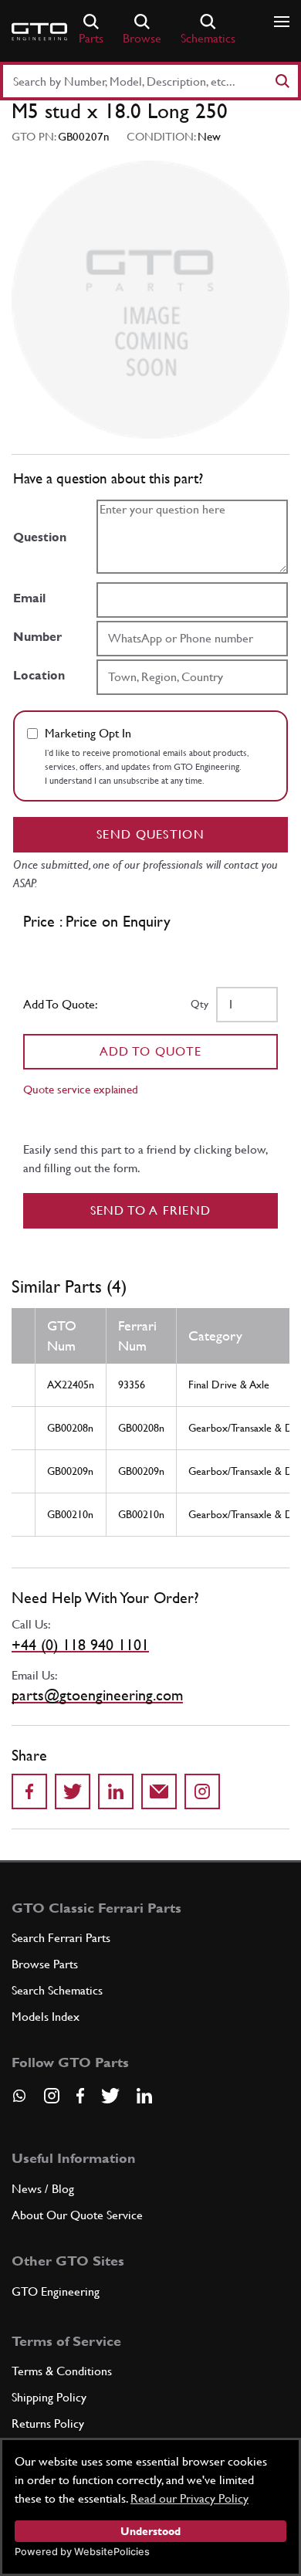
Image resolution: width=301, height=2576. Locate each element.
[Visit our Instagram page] (52, 2096)
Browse (142, 38)
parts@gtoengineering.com (97, 1695)
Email (29, 598)
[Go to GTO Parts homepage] (39, 32)
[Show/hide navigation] (282, 22)
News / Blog (43, 2189)
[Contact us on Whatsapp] (19, 2101)
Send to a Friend (151, 1210)
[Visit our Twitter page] (110, 2096)
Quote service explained (81, 1089)
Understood (150, 2531)
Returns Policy (48, 2423)
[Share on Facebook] (29, 1791)
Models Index (46, 2017)
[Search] (282, 81)
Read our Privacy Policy (189, 2498)
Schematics (208, 38)
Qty (200, 1004)
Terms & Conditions (62, 2371)
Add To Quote (151, 1051)
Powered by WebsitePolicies (82, 2552)
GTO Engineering (56, 2291)
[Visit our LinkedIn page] (144, 2096)
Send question (150, 834)
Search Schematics (57, 1990)
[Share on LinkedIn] (116, 1791)
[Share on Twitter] (73, 1791)
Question (40, 537)
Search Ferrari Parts (61, 1938)
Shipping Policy (49, 2397)
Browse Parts (45, 1964)
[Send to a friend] (159, 1791)
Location (39, 675)
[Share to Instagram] (202, 1791)
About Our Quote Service (77, 2215)
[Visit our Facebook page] (80, 2096)
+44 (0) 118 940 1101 (80, 1645)
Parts (91, 38)
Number (37, 637)
